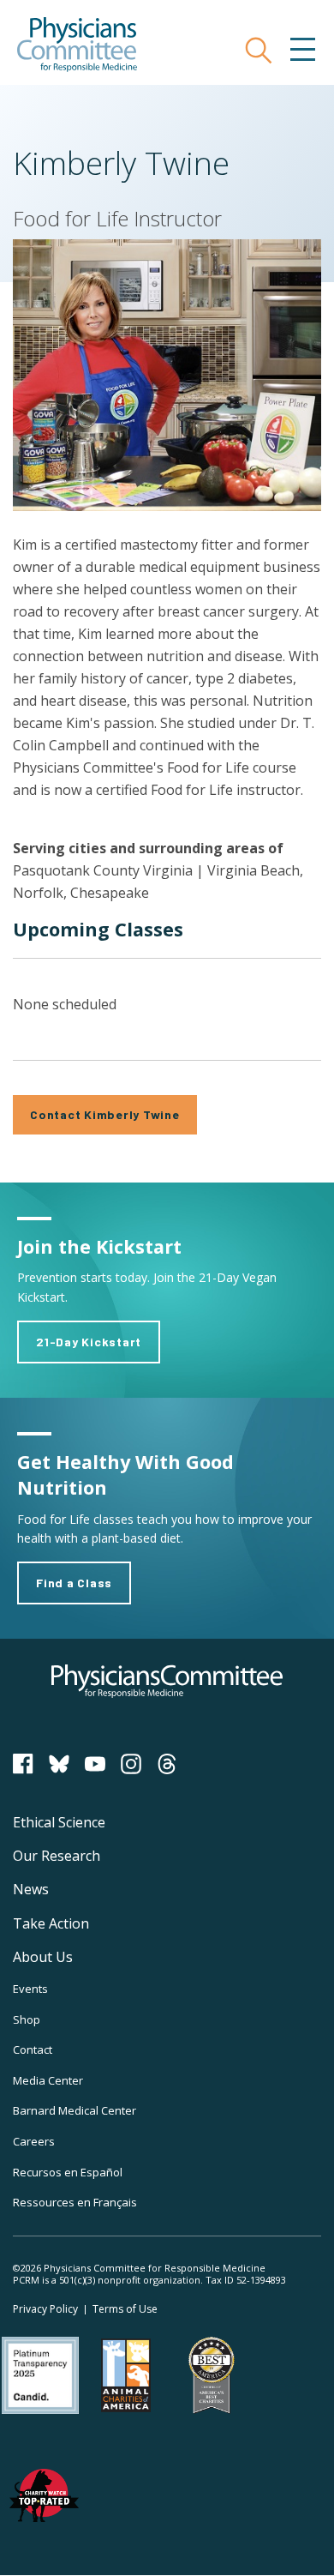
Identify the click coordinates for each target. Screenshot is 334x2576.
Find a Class (74, 1583)
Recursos (68, 2172)
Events (30, 1989)
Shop (27, 2019)
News (31, 1889)
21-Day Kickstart (89, 1342)
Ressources (75, 2202)
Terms (125, 2309)
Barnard (75, 2110)
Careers (34, 2141)
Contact (33, 2049)
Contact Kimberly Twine (105, 1114)
